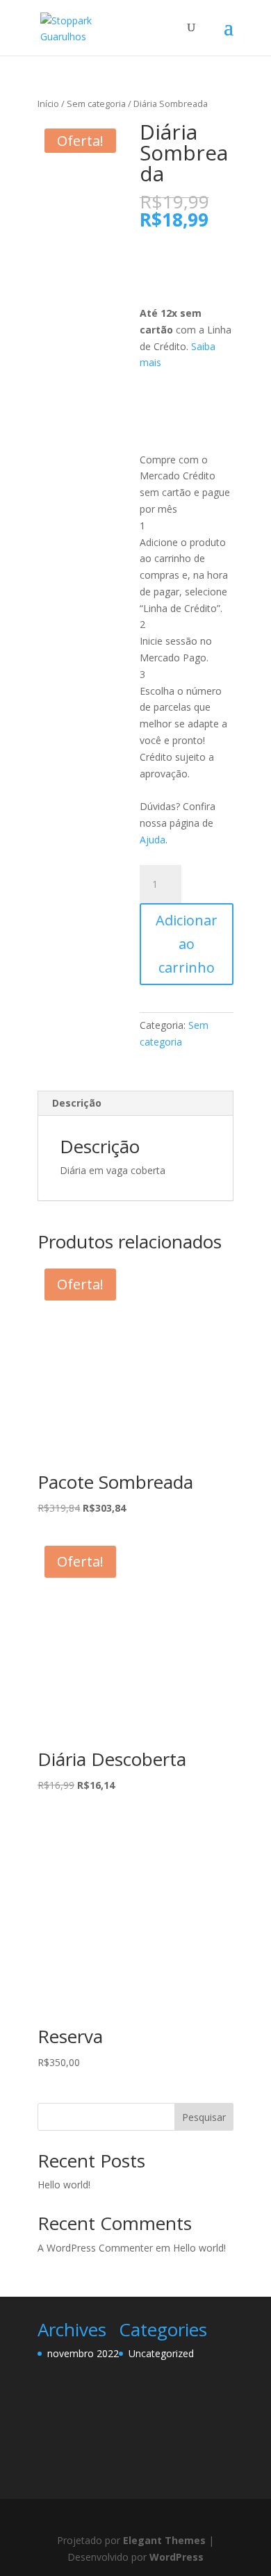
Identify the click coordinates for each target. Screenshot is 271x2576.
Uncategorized (161, 2353)
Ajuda (153, 840)
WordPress (176, 2557)
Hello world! (64, 2185)
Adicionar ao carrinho (187, 944)
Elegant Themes (164, 2540)
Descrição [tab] (77, 1103)
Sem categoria (96, 104)
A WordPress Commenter (95, 2248)
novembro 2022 (83, 2353)
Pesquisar (204, 2117)
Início (48, 104)
